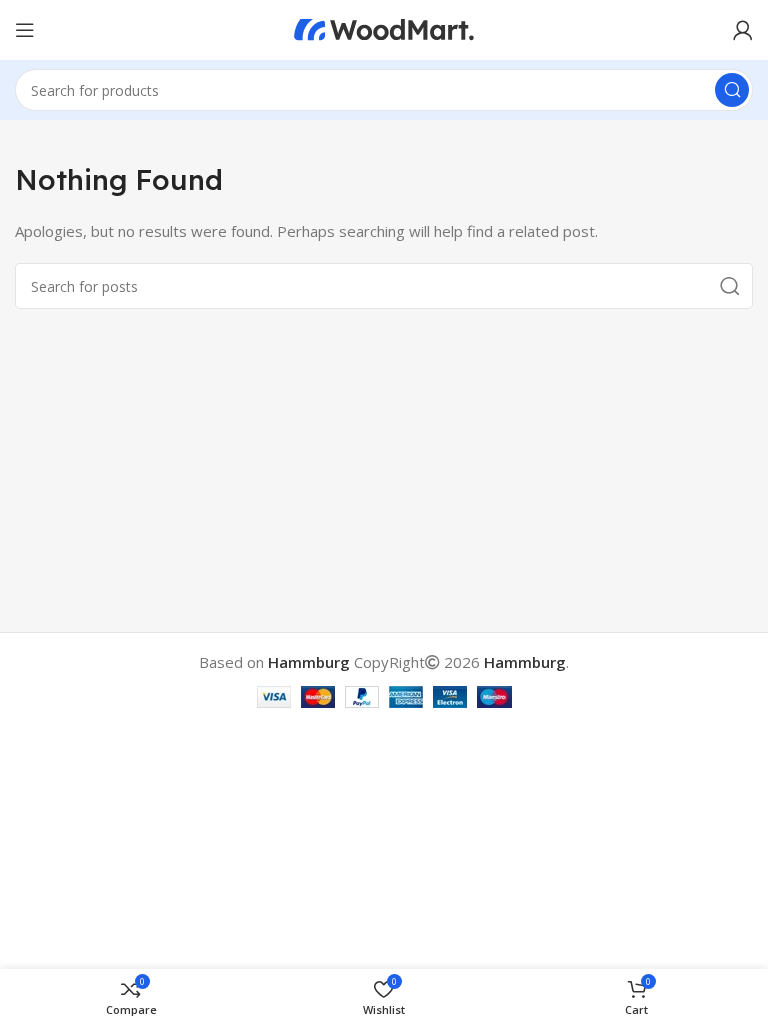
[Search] (732, 90)
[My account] (743, 30)
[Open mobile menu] (25, 30)
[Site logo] (384, 28)
